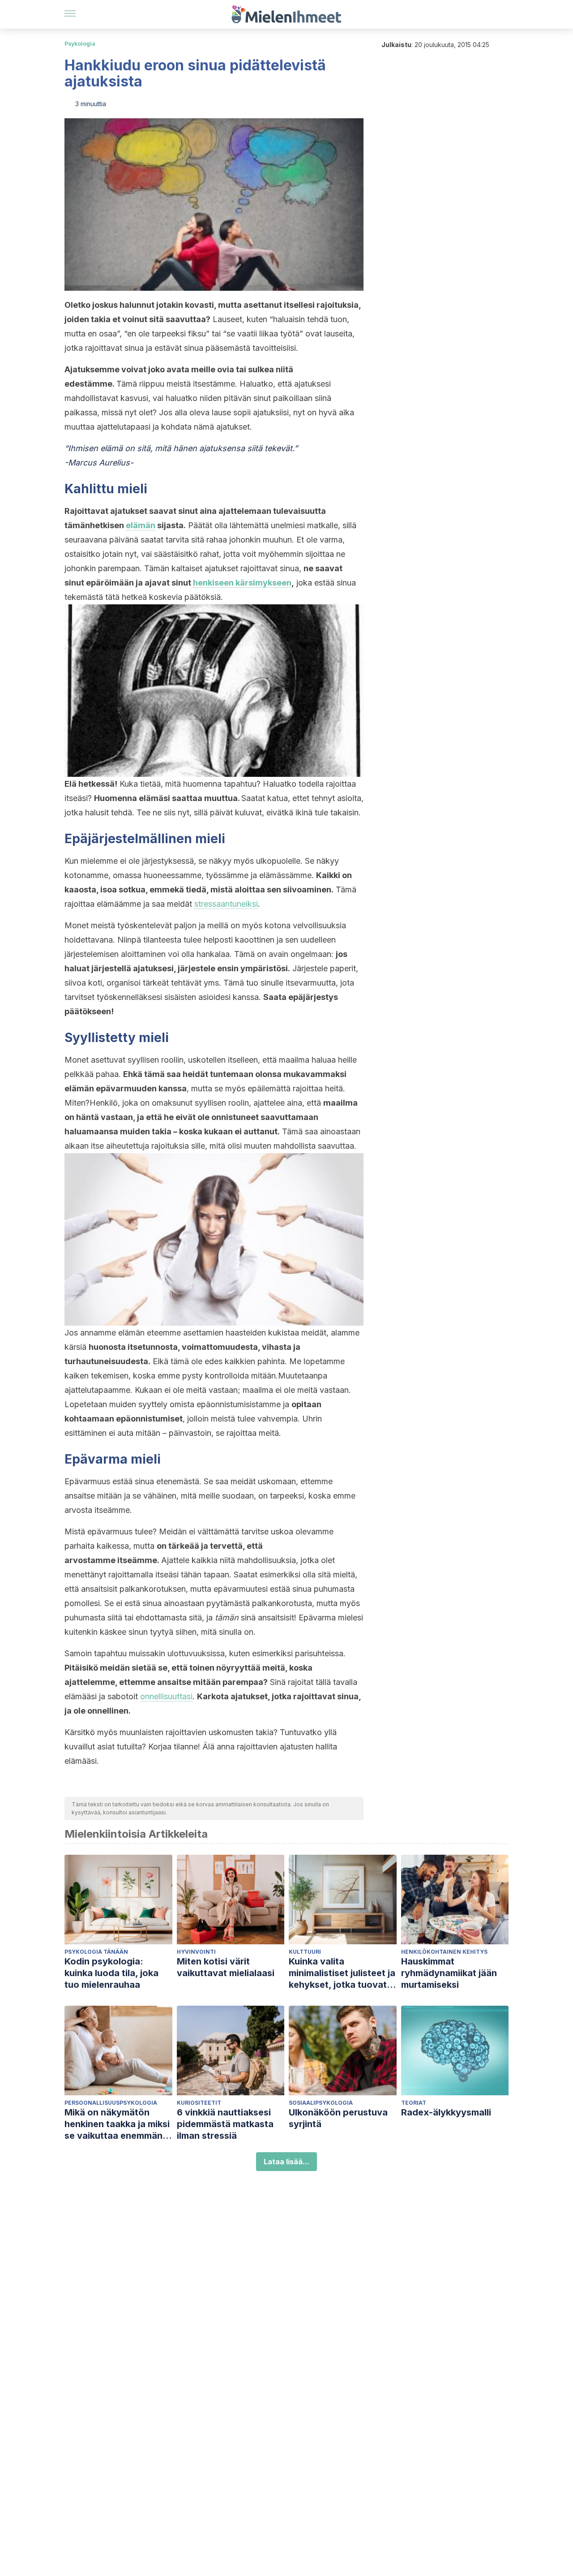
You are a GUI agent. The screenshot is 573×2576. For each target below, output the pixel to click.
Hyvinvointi (196, 1952)
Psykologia (80, 44)
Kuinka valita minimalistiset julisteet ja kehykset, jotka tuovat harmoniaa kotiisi (342, 1973)
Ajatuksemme (92, 369)
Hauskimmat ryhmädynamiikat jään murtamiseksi (449, 1973)
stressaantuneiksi (226, 904)
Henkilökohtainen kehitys (444, 1952)
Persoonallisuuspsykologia (111, 2103)
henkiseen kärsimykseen (242, 583)
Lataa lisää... (286, 2162)
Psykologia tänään (96, 1952)
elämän (141, 525)
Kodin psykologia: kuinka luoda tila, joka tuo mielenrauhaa (111, 1973)
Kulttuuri (305, 1952)
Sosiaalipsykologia (321, 2103)
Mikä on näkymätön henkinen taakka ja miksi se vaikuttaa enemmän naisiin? (117, 2124)
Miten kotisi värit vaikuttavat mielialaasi (226, 1967)
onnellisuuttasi (166, 1696)
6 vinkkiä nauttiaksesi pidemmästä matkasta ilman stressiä (225, 2124)
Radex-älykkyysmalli (446, 2112)
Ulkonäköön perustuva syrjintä (338, 2118)
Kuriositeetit (199, 2103)
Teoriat (414, 2103)
